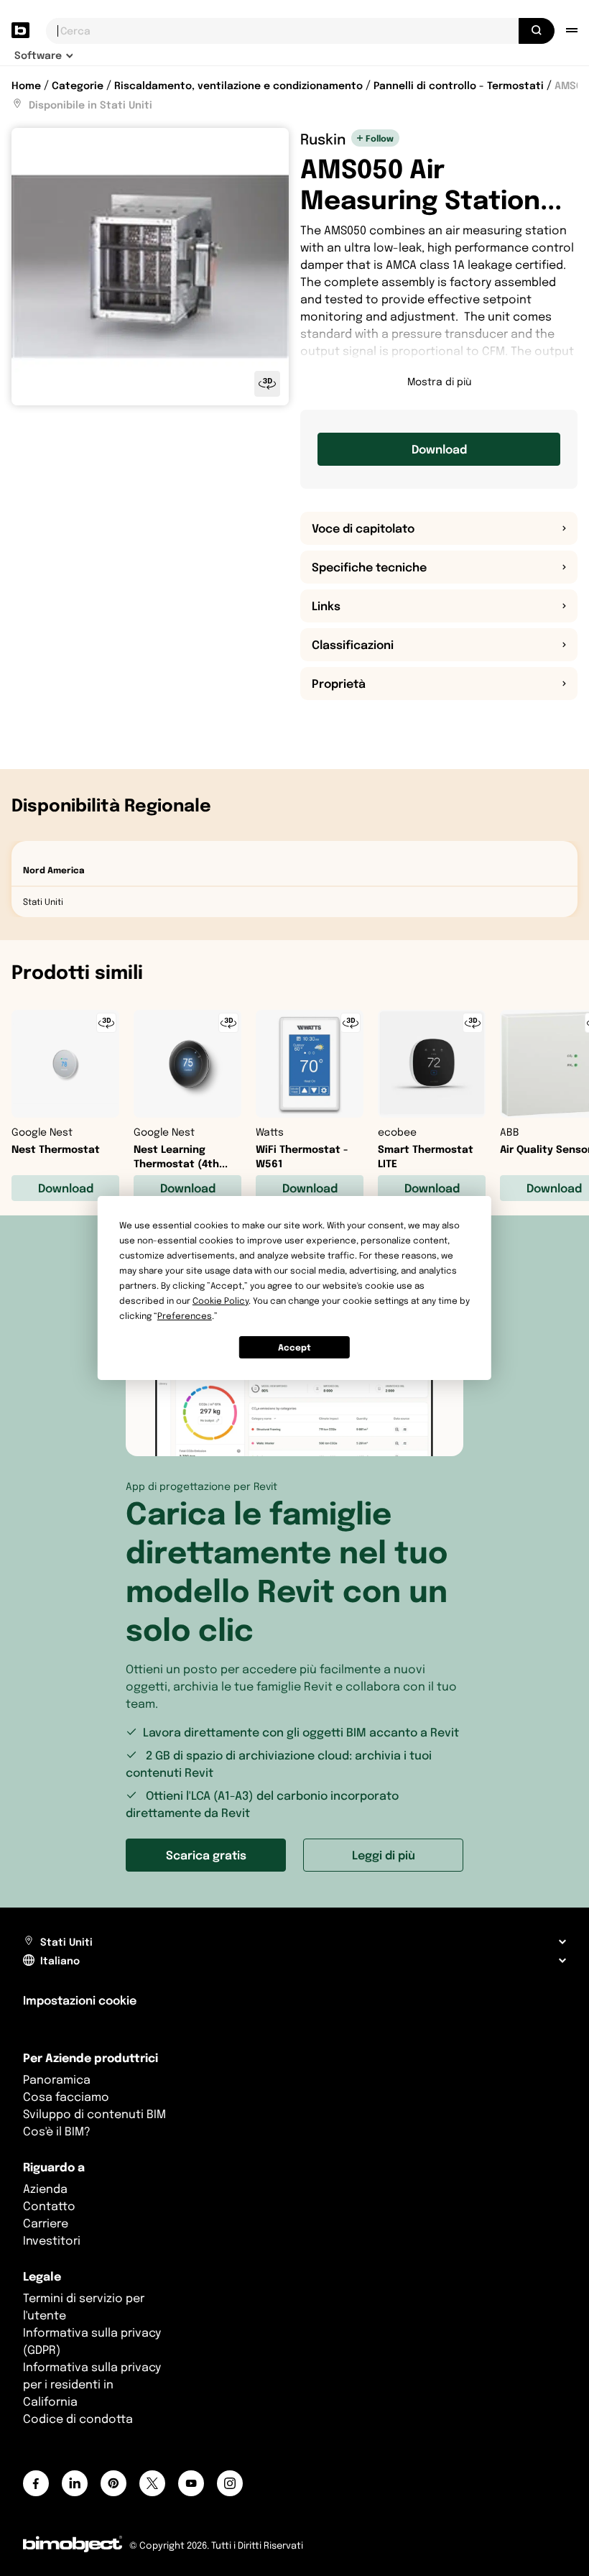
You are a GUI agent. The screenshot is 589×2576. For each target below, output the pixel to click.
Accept (294, 1347)
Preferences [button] (185, 1316)
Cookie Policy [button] (221, 1301)
